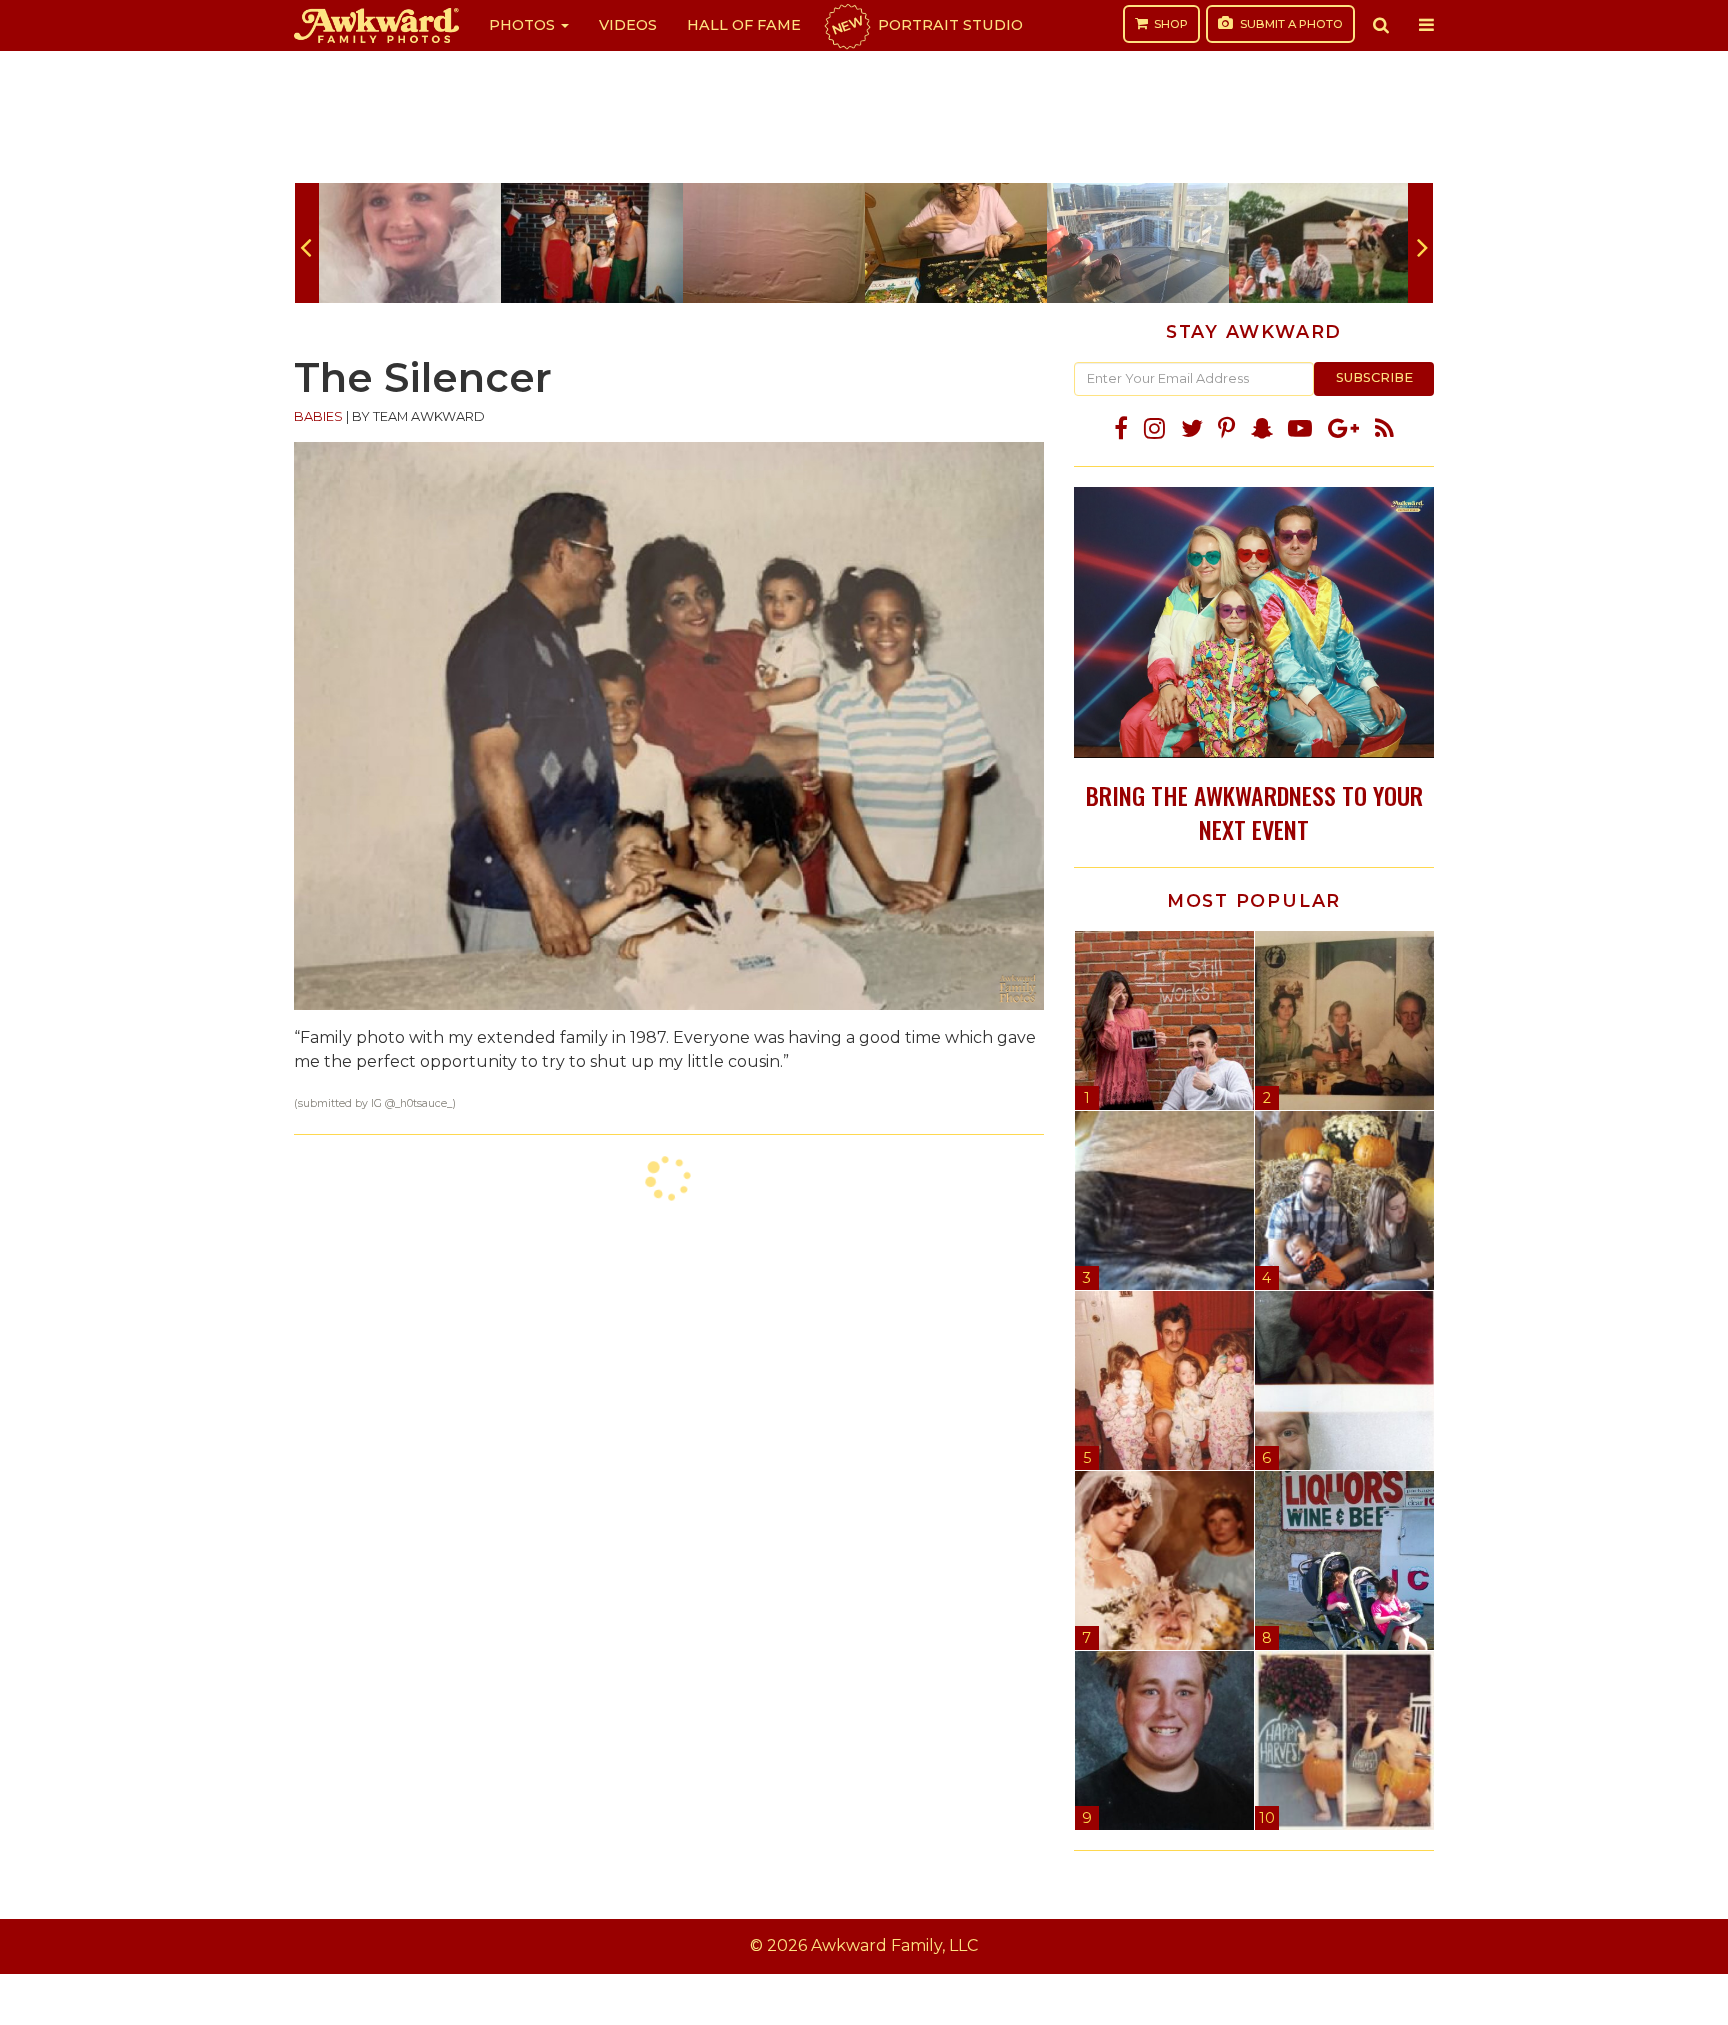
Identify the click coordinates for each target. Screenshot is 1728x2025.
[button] (1381, 25)
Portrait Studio (926, 25)
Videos (628, 25)
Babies (318, 416)
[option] (410, 243)
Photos (524, 25)
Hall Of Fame (744, 25)
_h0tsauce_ (423, 1103)
